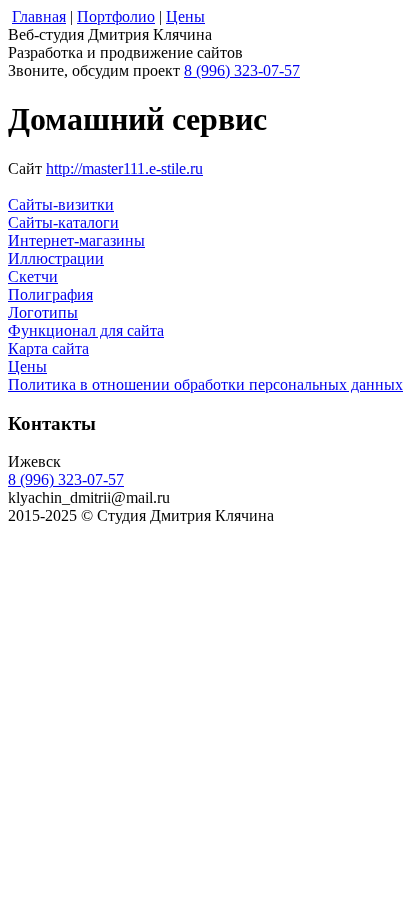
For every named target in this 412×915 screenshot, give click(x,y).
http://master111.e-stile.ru (124, 168)
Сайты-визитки (61, 204)
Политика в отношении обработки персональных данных (205, 384)
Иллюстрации (56, 258)
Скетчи (33, 276)
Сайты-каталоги (63, 222)
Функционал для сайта (86, 330)
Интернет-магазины (76, 240)
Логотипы (43, 312)
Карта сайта (48, 348)
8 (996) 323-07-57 (242, 70)
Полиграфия (50, 294)
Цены (27, 366)
